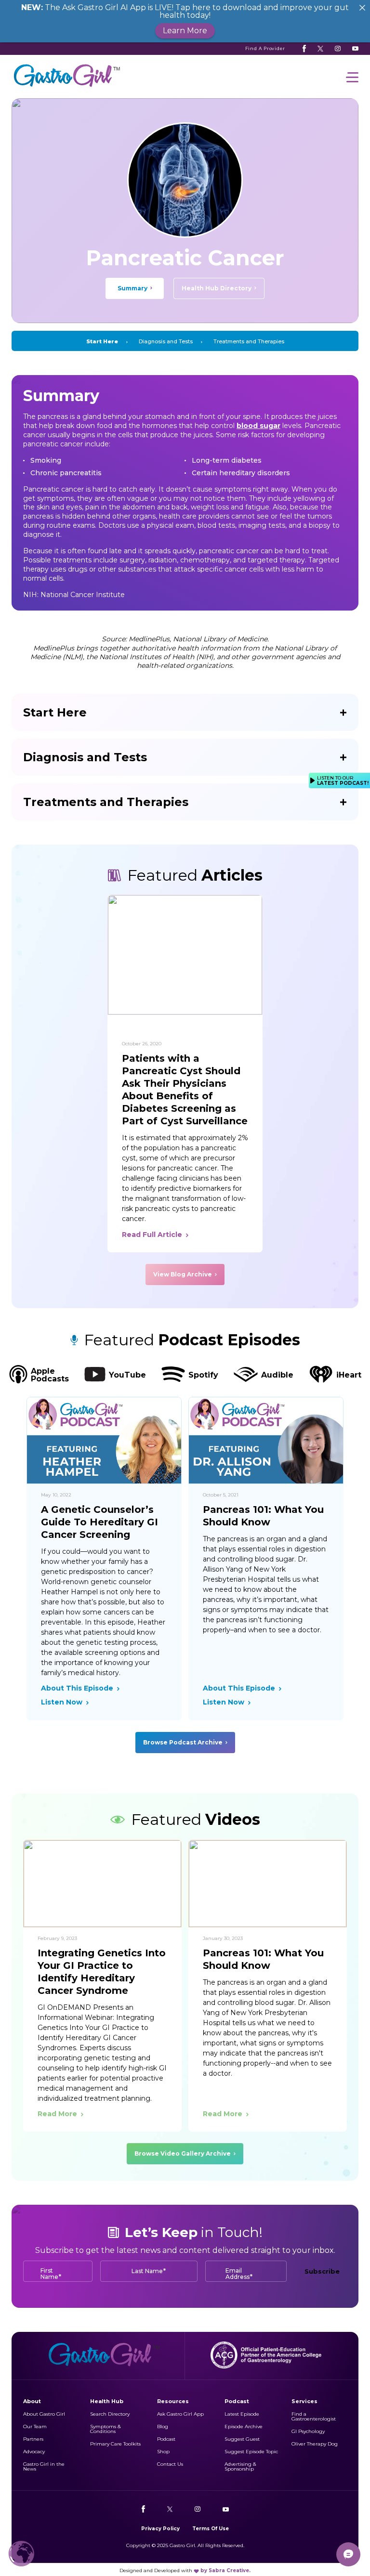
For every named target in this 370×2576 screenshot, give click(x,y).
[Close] (362, 8)
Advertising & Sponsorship (240, 2466)
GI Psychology (308, 2431)
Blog (163, 2426)
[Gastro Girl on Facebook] (304, 49)
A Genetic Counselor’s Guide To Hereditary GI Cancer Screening (99, 1522)
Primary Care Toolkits (115, 2444)
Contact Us (170, 2464)
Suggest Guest (242, 2439)
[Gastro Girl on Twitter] (320, 49)
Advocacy (34, 2452)
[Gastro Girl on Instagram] (338, 49)
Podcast (166, 2439)
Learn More (185, 31)
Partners (33, 2439)
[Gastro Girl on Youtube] (355, 49)
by (225, 2570)
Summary (132, 288)
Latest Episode (242, 2414)
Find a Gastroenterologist (314, 2416)
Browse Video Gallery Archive (183, 2153)
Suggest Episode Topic (251, 2452)
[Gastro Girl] (67, 87)
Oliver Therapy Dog (315, 2444)
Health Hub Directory (217, 288)
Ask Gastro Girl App (180, 2414)
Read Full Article (152, 1235)
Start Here (102, 341)
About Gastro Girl (44, 2414)
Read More (57, 2114)
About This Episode (77, 1688)
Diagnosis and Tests (166, 341)
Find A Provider (265, 48)
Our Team (35, 2426)
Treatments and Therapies (249, 341)
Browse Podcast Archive (183, 1742)
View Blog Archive (183, 1274)
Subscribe (322, 2271)
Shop (163, 2452)
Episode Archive (244, 2426)
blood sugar (258, 426)
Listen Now (62, 1702)
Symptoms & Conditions (106, 2429)
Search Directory (110, 2414)
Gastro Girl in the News (44, 2466)
